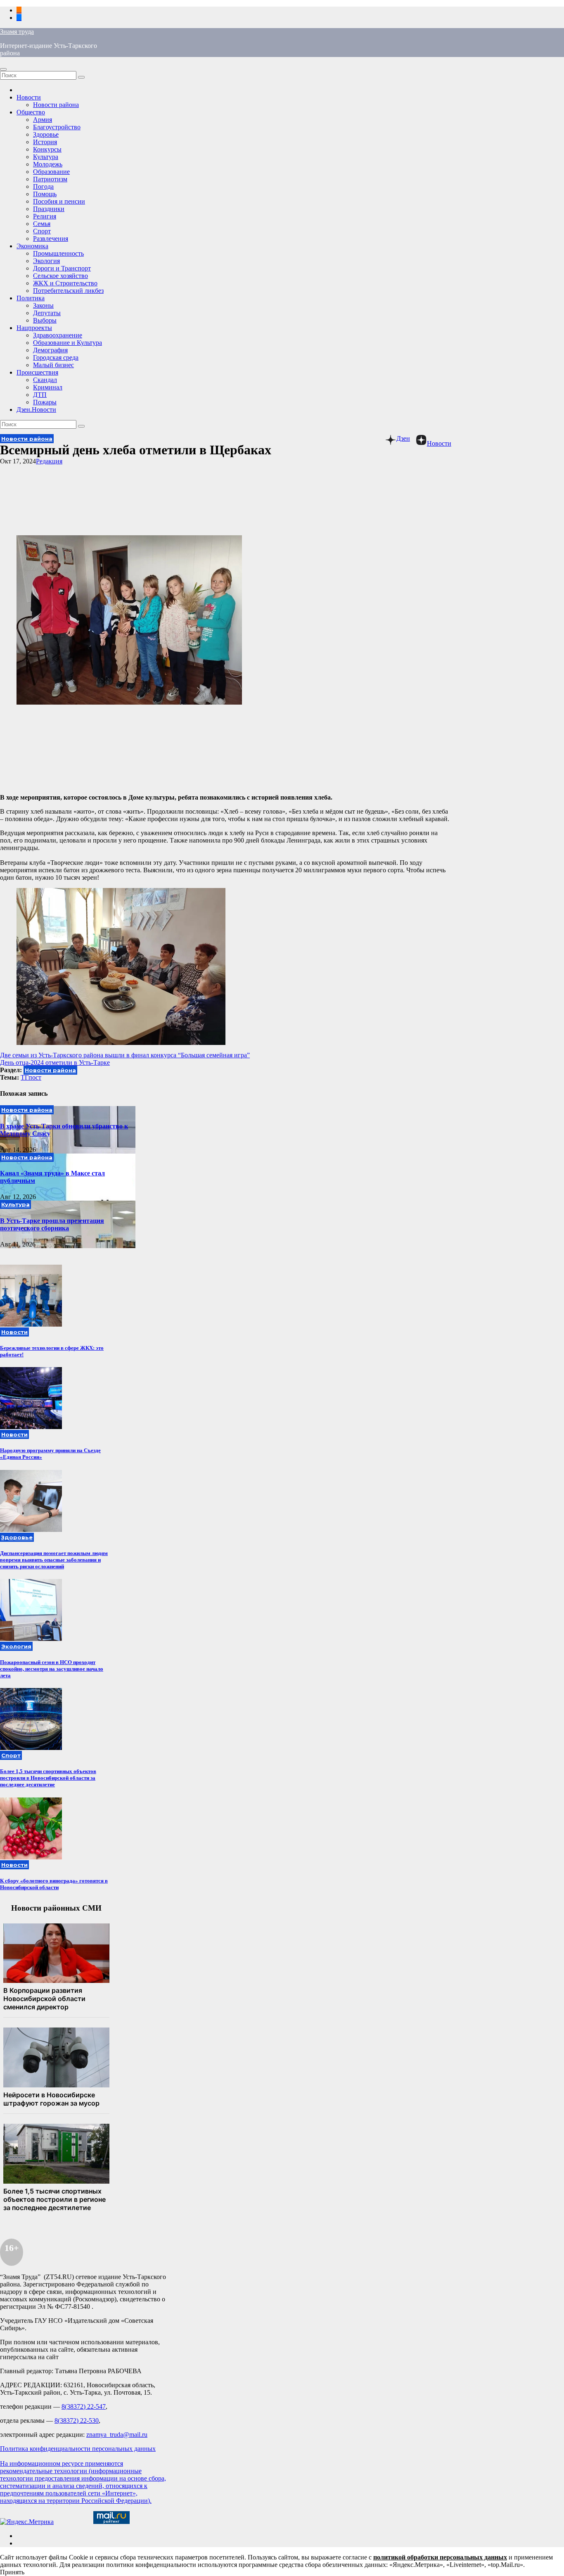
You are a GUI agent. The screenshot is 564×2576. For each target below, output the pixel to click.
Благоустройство (57, 127)
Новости (29, 97)
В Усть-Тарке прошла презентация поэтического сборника (52, 1224)
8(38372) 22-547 (84, 2406)
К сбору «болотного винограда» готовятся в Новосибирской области (54, 1884)
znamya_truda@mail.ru (117, 2435)
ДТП (40, 395)
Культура (46, 157)
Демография (50, 350)
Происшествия (37, 372)
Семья (42, 224)
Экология (46, 261)
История (45, 142)
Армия (43, 120)
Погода (43, 186)
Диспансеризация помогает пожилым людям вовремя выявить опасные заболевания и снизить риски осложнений (54, 1560)
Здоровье (46, 134)
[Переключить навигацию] (3, 69)
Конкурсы (47, 149)
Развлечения (51, 239)
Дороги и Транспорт (62, 268)
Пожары (45, 402)
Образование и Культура (68, 343)
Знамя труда (17, 32)
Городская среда (56, 357)
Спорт (42, 231)
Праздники (49, 209)
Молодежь (48, 164)
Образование (51, 172)
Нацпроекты (34, 328)
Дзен (403, 438)
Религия (45, 216)
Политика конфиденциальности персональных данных (78, 2449)
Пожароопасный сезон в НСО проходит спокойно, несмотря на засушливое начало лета (52, 1669)
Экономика (32, 246)
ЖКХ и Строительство (65, 283)
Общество (31, 112)
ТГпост (31, 1077)
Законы (43, 305)
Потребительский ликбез (68, 291)
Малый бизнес (53, 365)
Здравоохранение (58, 335)
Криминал (48, 387)
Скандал (45, 380)
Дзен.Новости (36, 410)
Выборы (45, 320)
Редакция (49, 461)
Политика (31, 298)
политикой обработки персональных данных (440, 2557)
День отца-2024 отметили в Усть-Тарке (55, 1062)
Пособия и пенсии (59, 201)
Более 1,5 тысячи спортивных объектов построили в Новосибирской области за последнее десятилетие (48, 1778)
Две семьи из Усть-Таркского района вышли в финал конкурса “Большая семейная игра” (125, 1055)
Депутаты (47, 313)
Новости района (56, 105)
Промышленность (58, 253)
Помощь (45, 194)
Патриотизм (50, 179)
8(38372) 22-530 (77, 2420)
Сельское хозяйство (60, 276)
